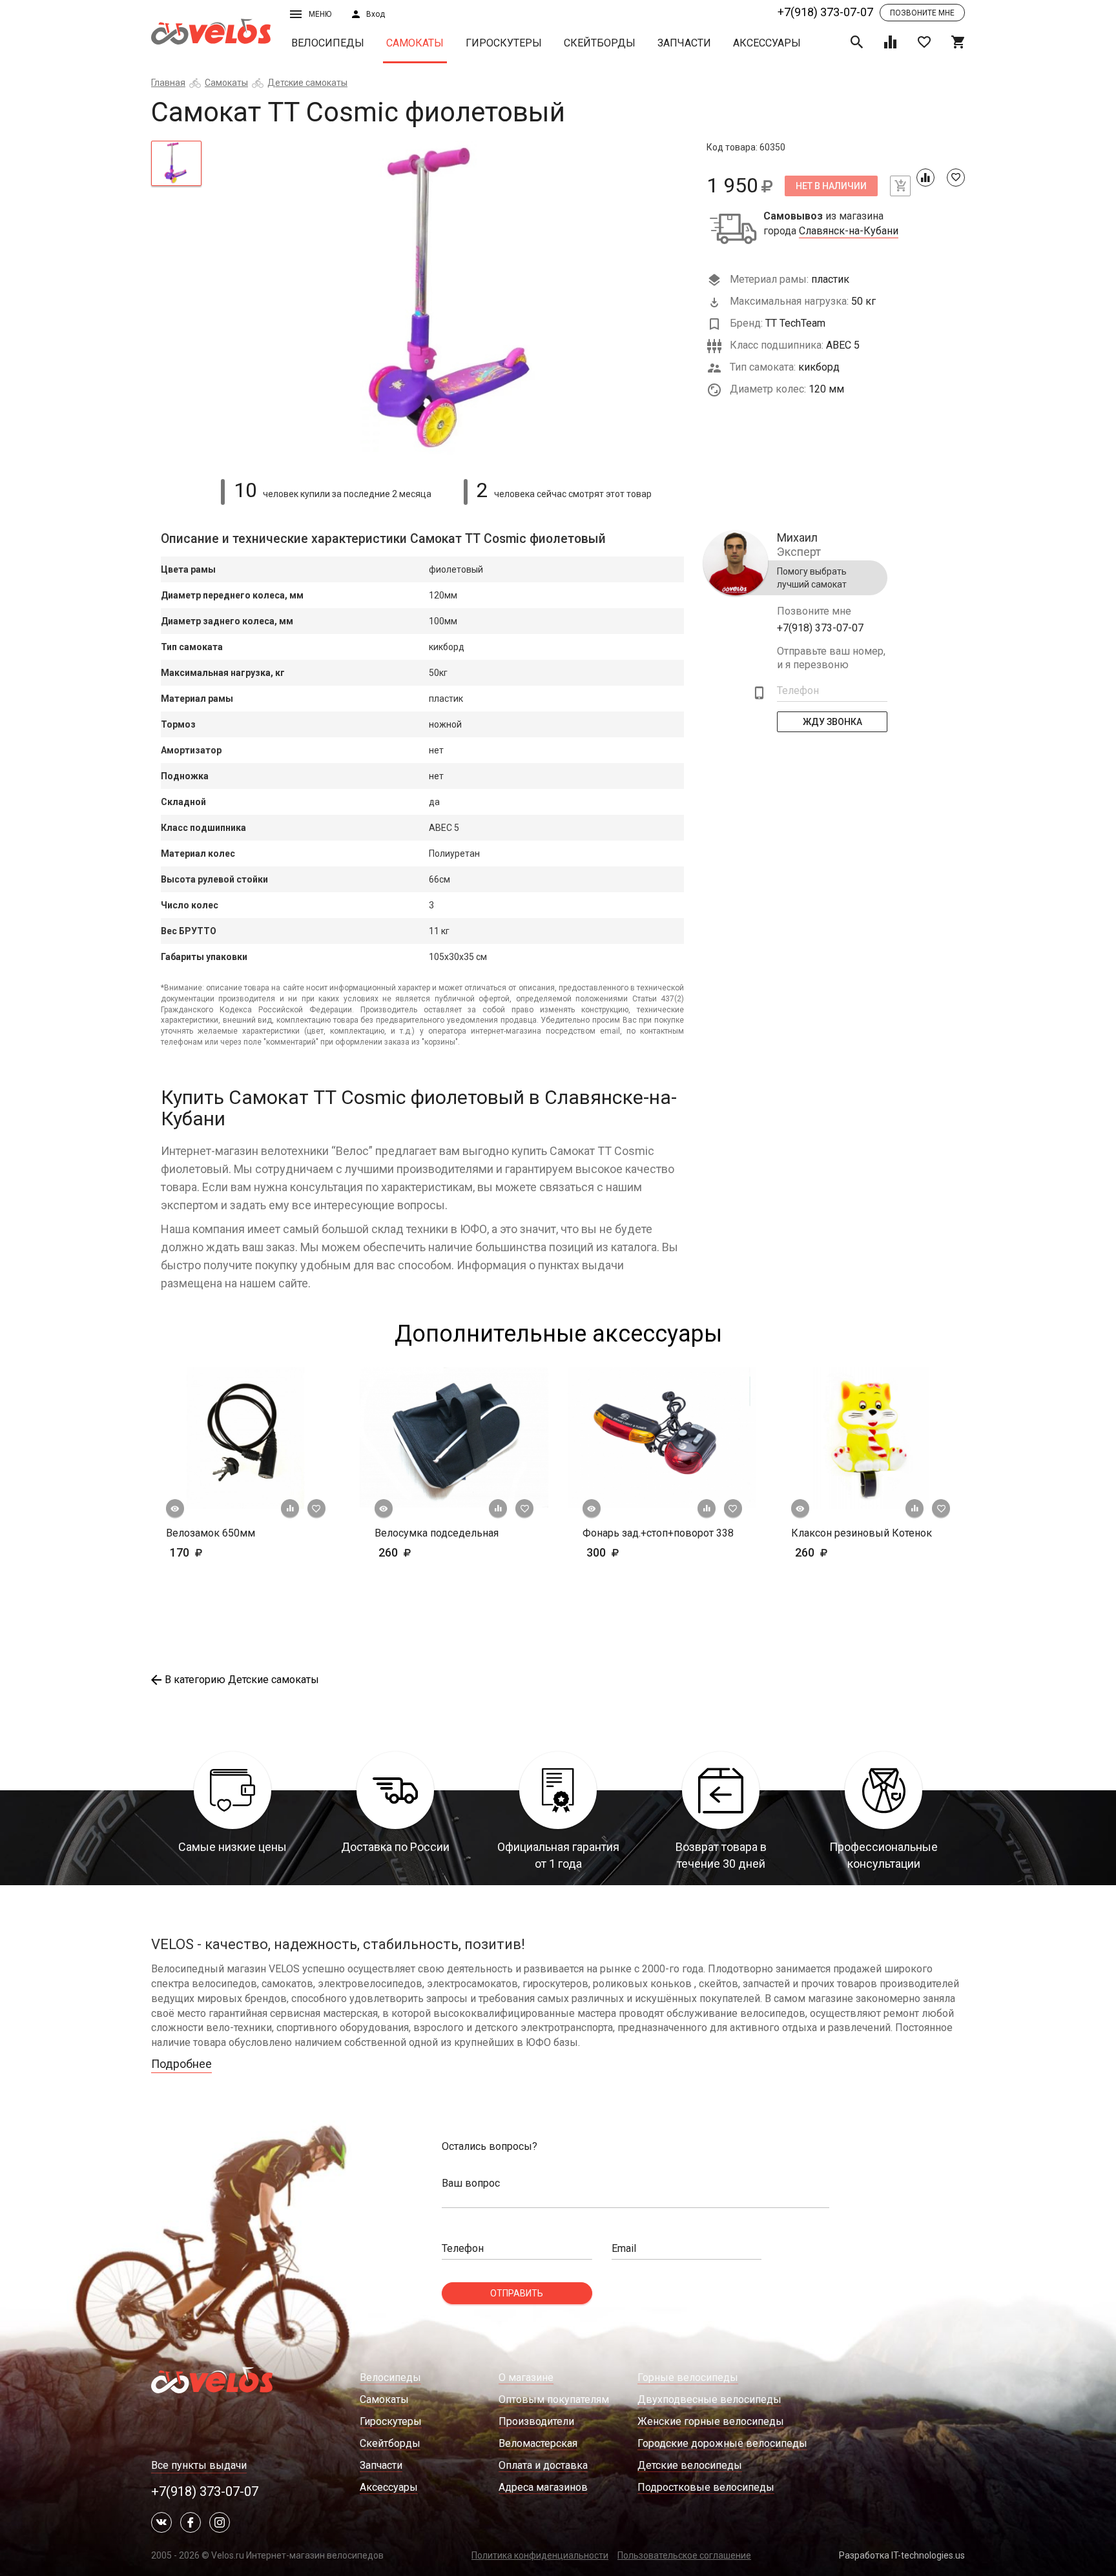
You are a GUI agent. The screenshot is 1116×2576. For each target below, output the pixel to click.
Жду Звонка (832, 722)
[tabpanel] (454, 302)
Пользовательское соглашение (684, 2555)
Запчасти (684, 43)
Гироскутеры (504, 43)
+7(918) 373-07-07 (825, 12)
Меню (320, 14)
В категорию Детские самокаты (242, 1680)
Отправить (517, 2293)
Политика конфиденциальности (540, 2555)
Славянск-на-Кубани (849, 231)
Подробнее (181, 2064)
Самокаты (415, 43)
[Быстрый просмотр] (175, 1509)
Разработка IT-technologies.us (902, 2555)
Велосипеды (328, 43)
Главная (168, 83)
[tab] (176, 163)
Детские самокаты (307, 83)
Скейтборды (600, 43)
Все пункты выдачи (199, 2465)
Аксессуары (767, 43)
